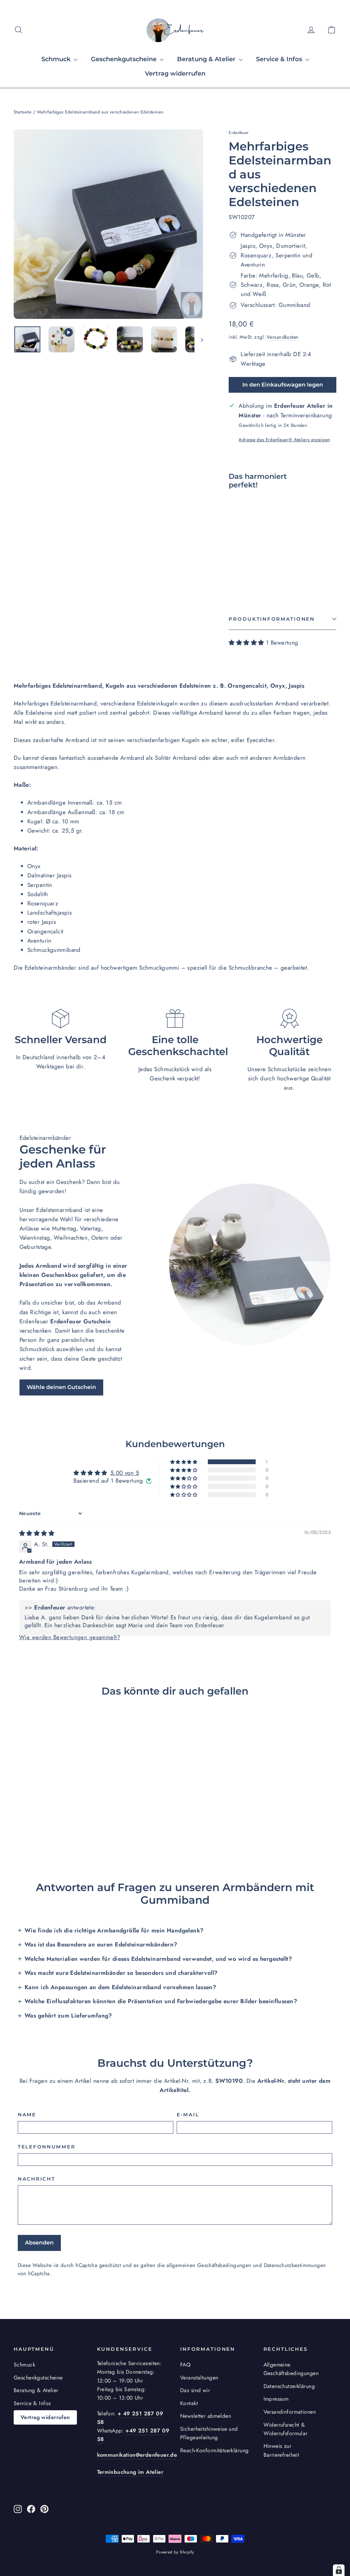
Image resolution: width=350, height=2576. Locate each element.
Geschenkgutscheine (125, 59)
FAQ (185, 2365)
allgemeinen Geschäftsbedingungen (209, 2265)
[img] (37, 1533)
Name (27, 2115)
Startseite (23, 112)
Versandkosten (283, 337)
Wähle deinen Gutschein (61, 1387)
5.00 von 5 (125, 1473)
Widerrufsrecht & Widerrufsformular (286, 2429)
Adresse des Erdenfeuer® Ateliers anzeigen (284, 440)
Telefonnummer (46, 2147)
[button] (247, 643)
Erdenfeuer (239, 133)
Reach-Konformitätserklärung (214, 2450)
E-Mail (188, 2115)
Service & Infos (280, 59)
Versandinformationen (290, 2412)
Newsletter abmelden (206, 2416)
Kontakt (189, 2403)
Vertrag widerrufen (175, 73)
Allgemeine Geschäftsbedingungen (291, 2369)
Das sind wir (195, 2390)
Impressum (276, 2399)
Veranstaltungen (199, 2378)
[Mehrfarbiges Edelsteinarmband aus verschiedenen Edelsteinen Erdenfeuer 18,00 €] (242, 537)
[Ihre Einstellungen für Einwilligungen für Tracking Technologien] (339, 2570)
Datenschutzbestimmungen (295, 2265)
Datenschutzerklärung (289, 2386)
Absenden (39, 2243)
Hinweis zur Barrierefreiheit (281, 2450)
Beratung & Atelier (207, 59)
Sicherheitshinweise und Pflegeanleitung (209, 2433)
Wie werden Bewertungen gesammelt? (70, 1637)
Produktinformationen (272, 619)
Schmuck (57, 59)
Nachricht (36, 2179)
